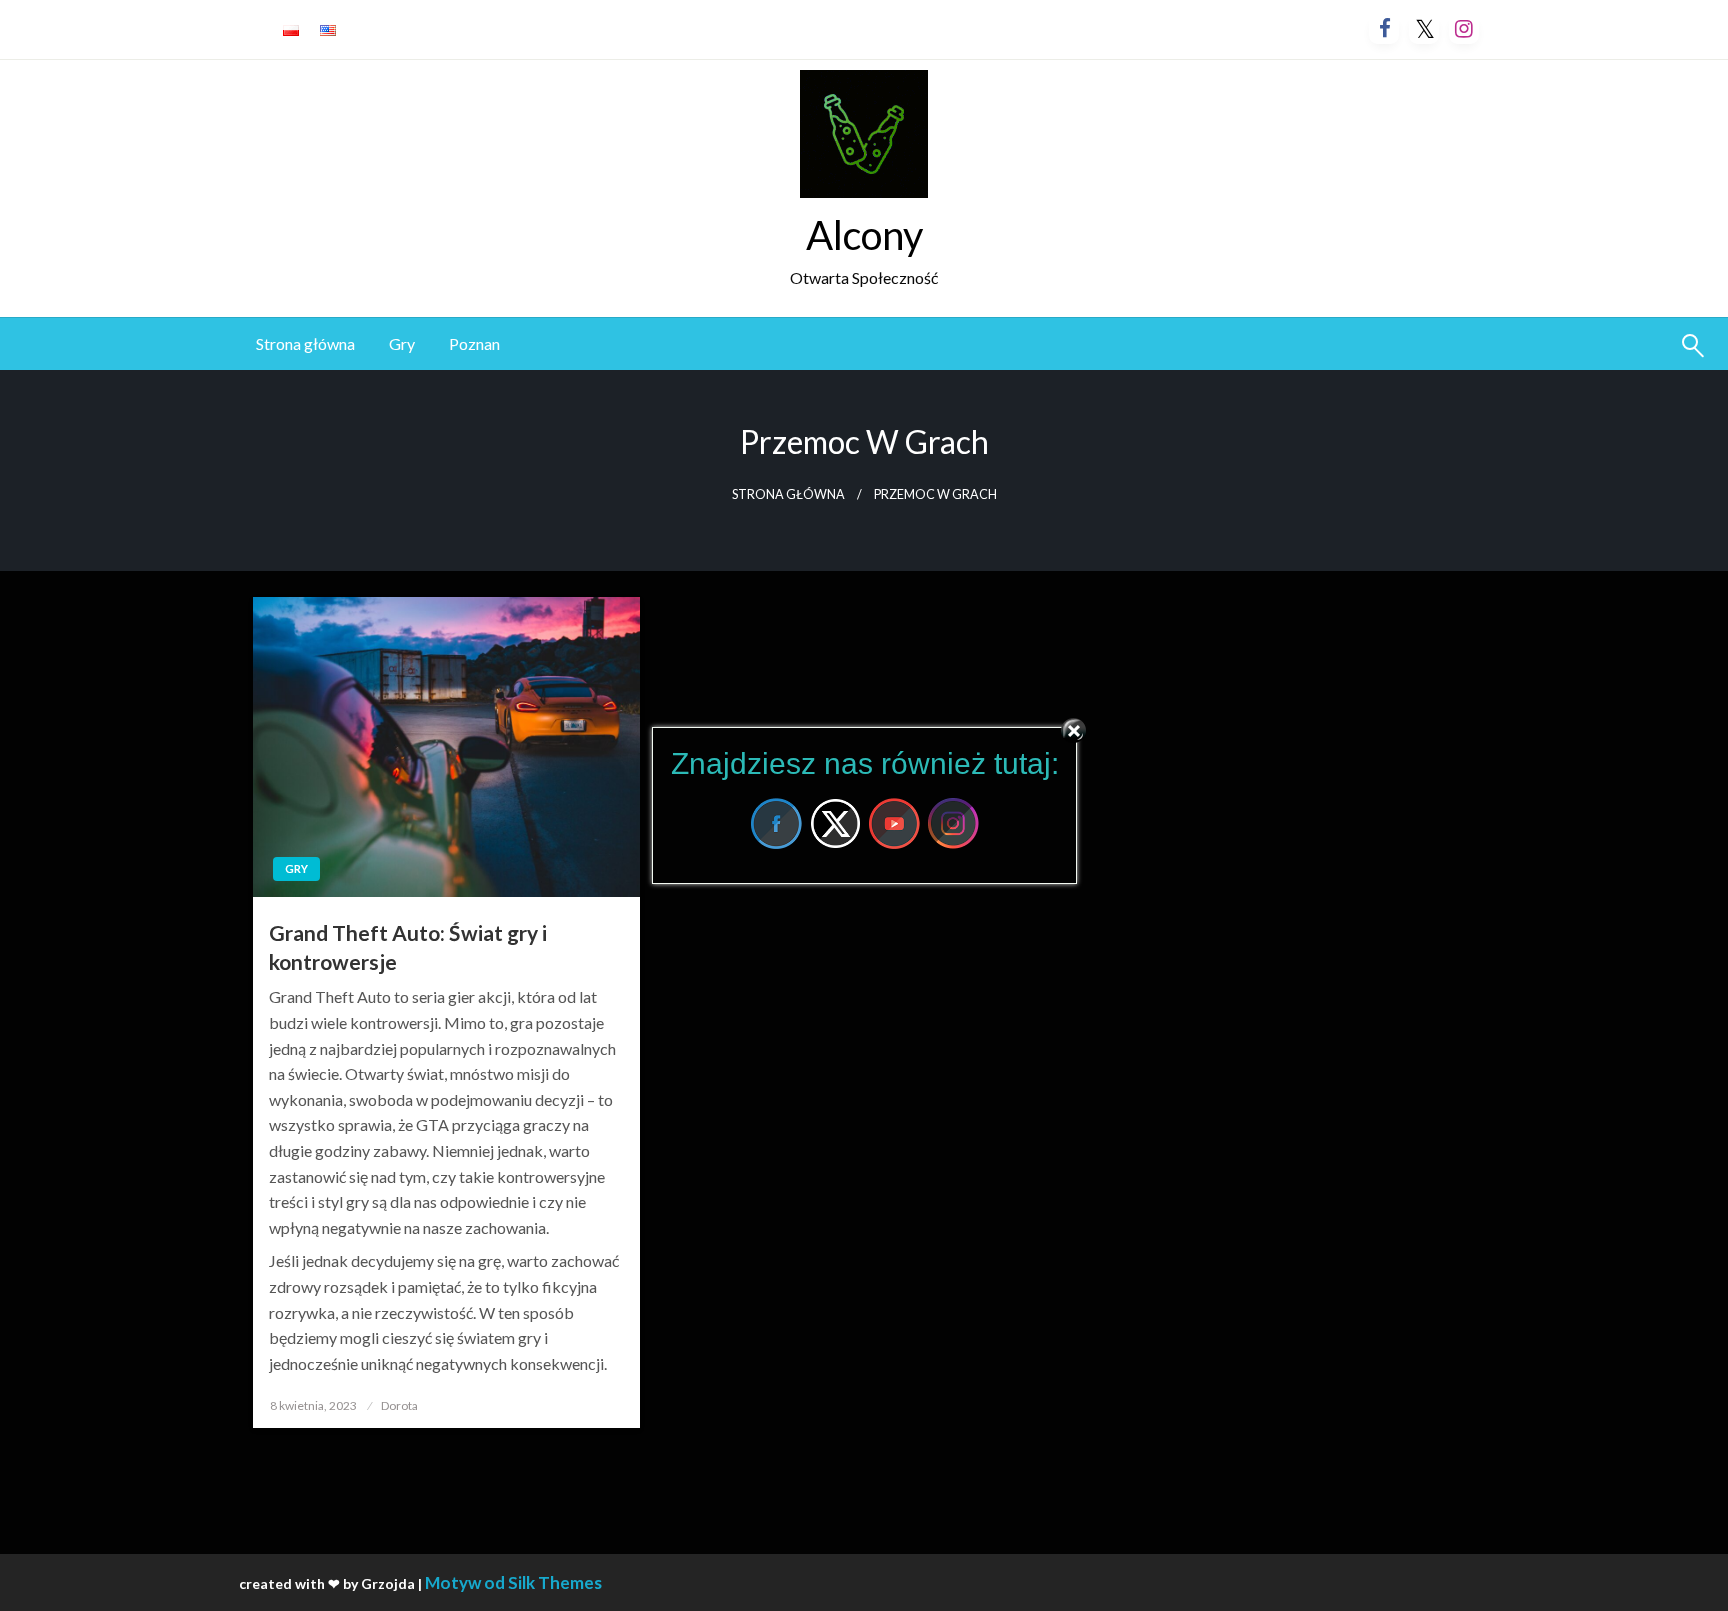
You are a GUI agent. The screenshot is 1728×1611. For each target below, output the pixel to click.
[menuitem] (305, 344)
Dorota (399, 1405)
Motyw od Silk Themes (513, 1582)
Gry (402, 343)
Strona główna (305, 343)
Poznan (474, 343)
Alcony (864, 235)
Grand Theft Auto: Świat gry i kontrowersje (408, 947)
